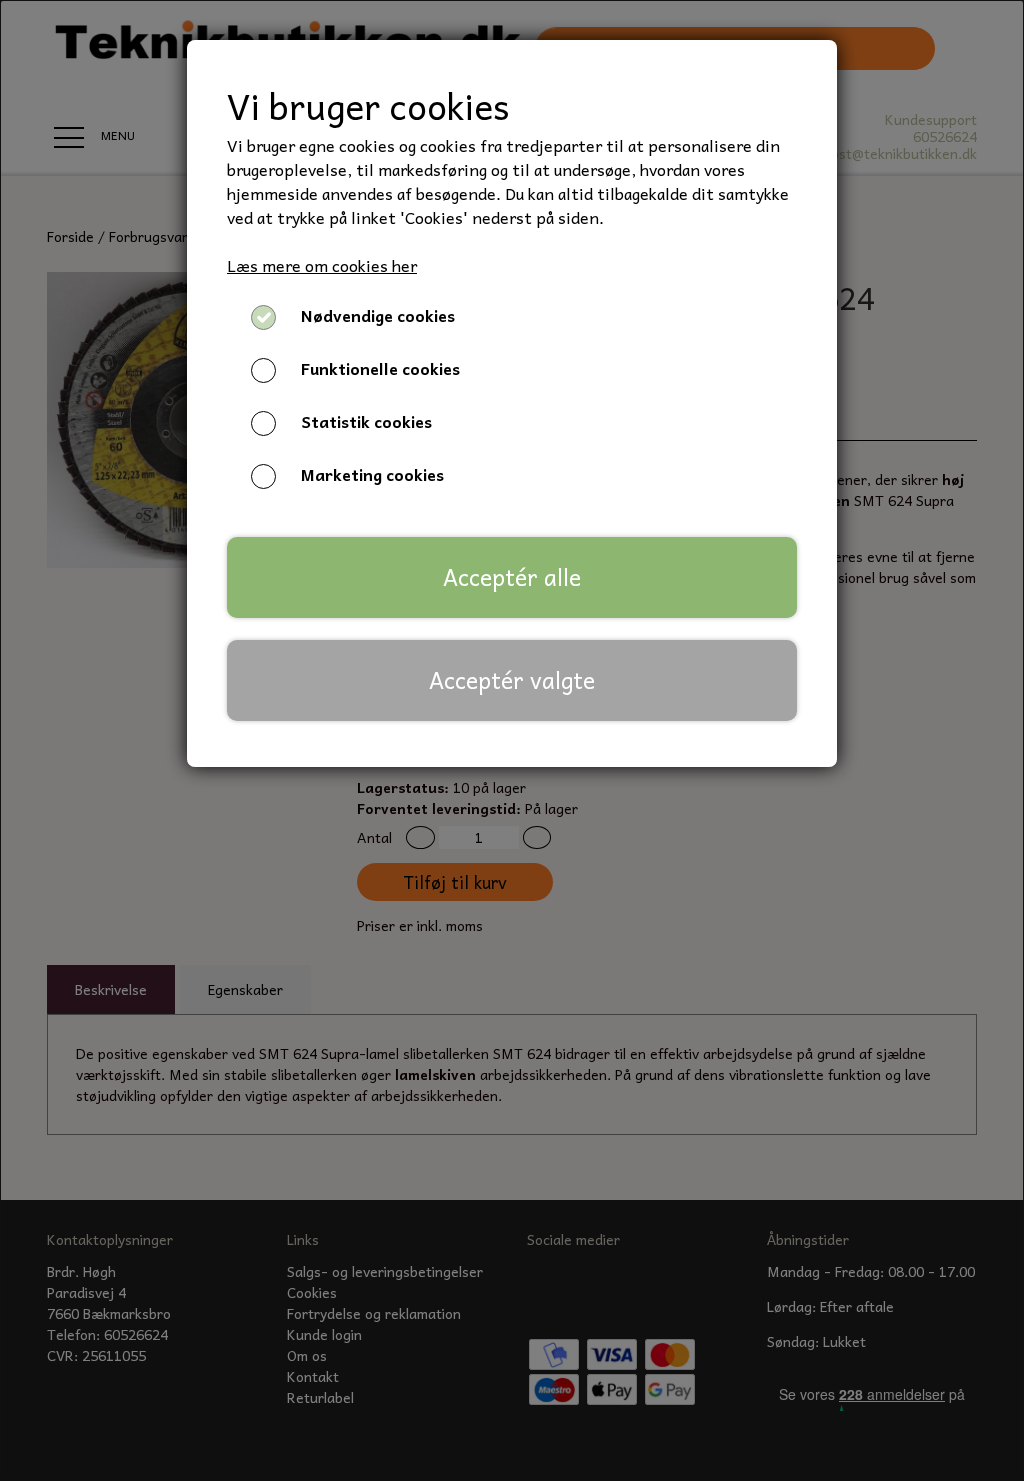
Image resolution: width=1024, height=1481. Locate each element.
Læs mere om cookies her (322, 265)
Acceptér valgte (512, 680)
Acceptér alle (512, 577)
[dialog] (512, 740)
